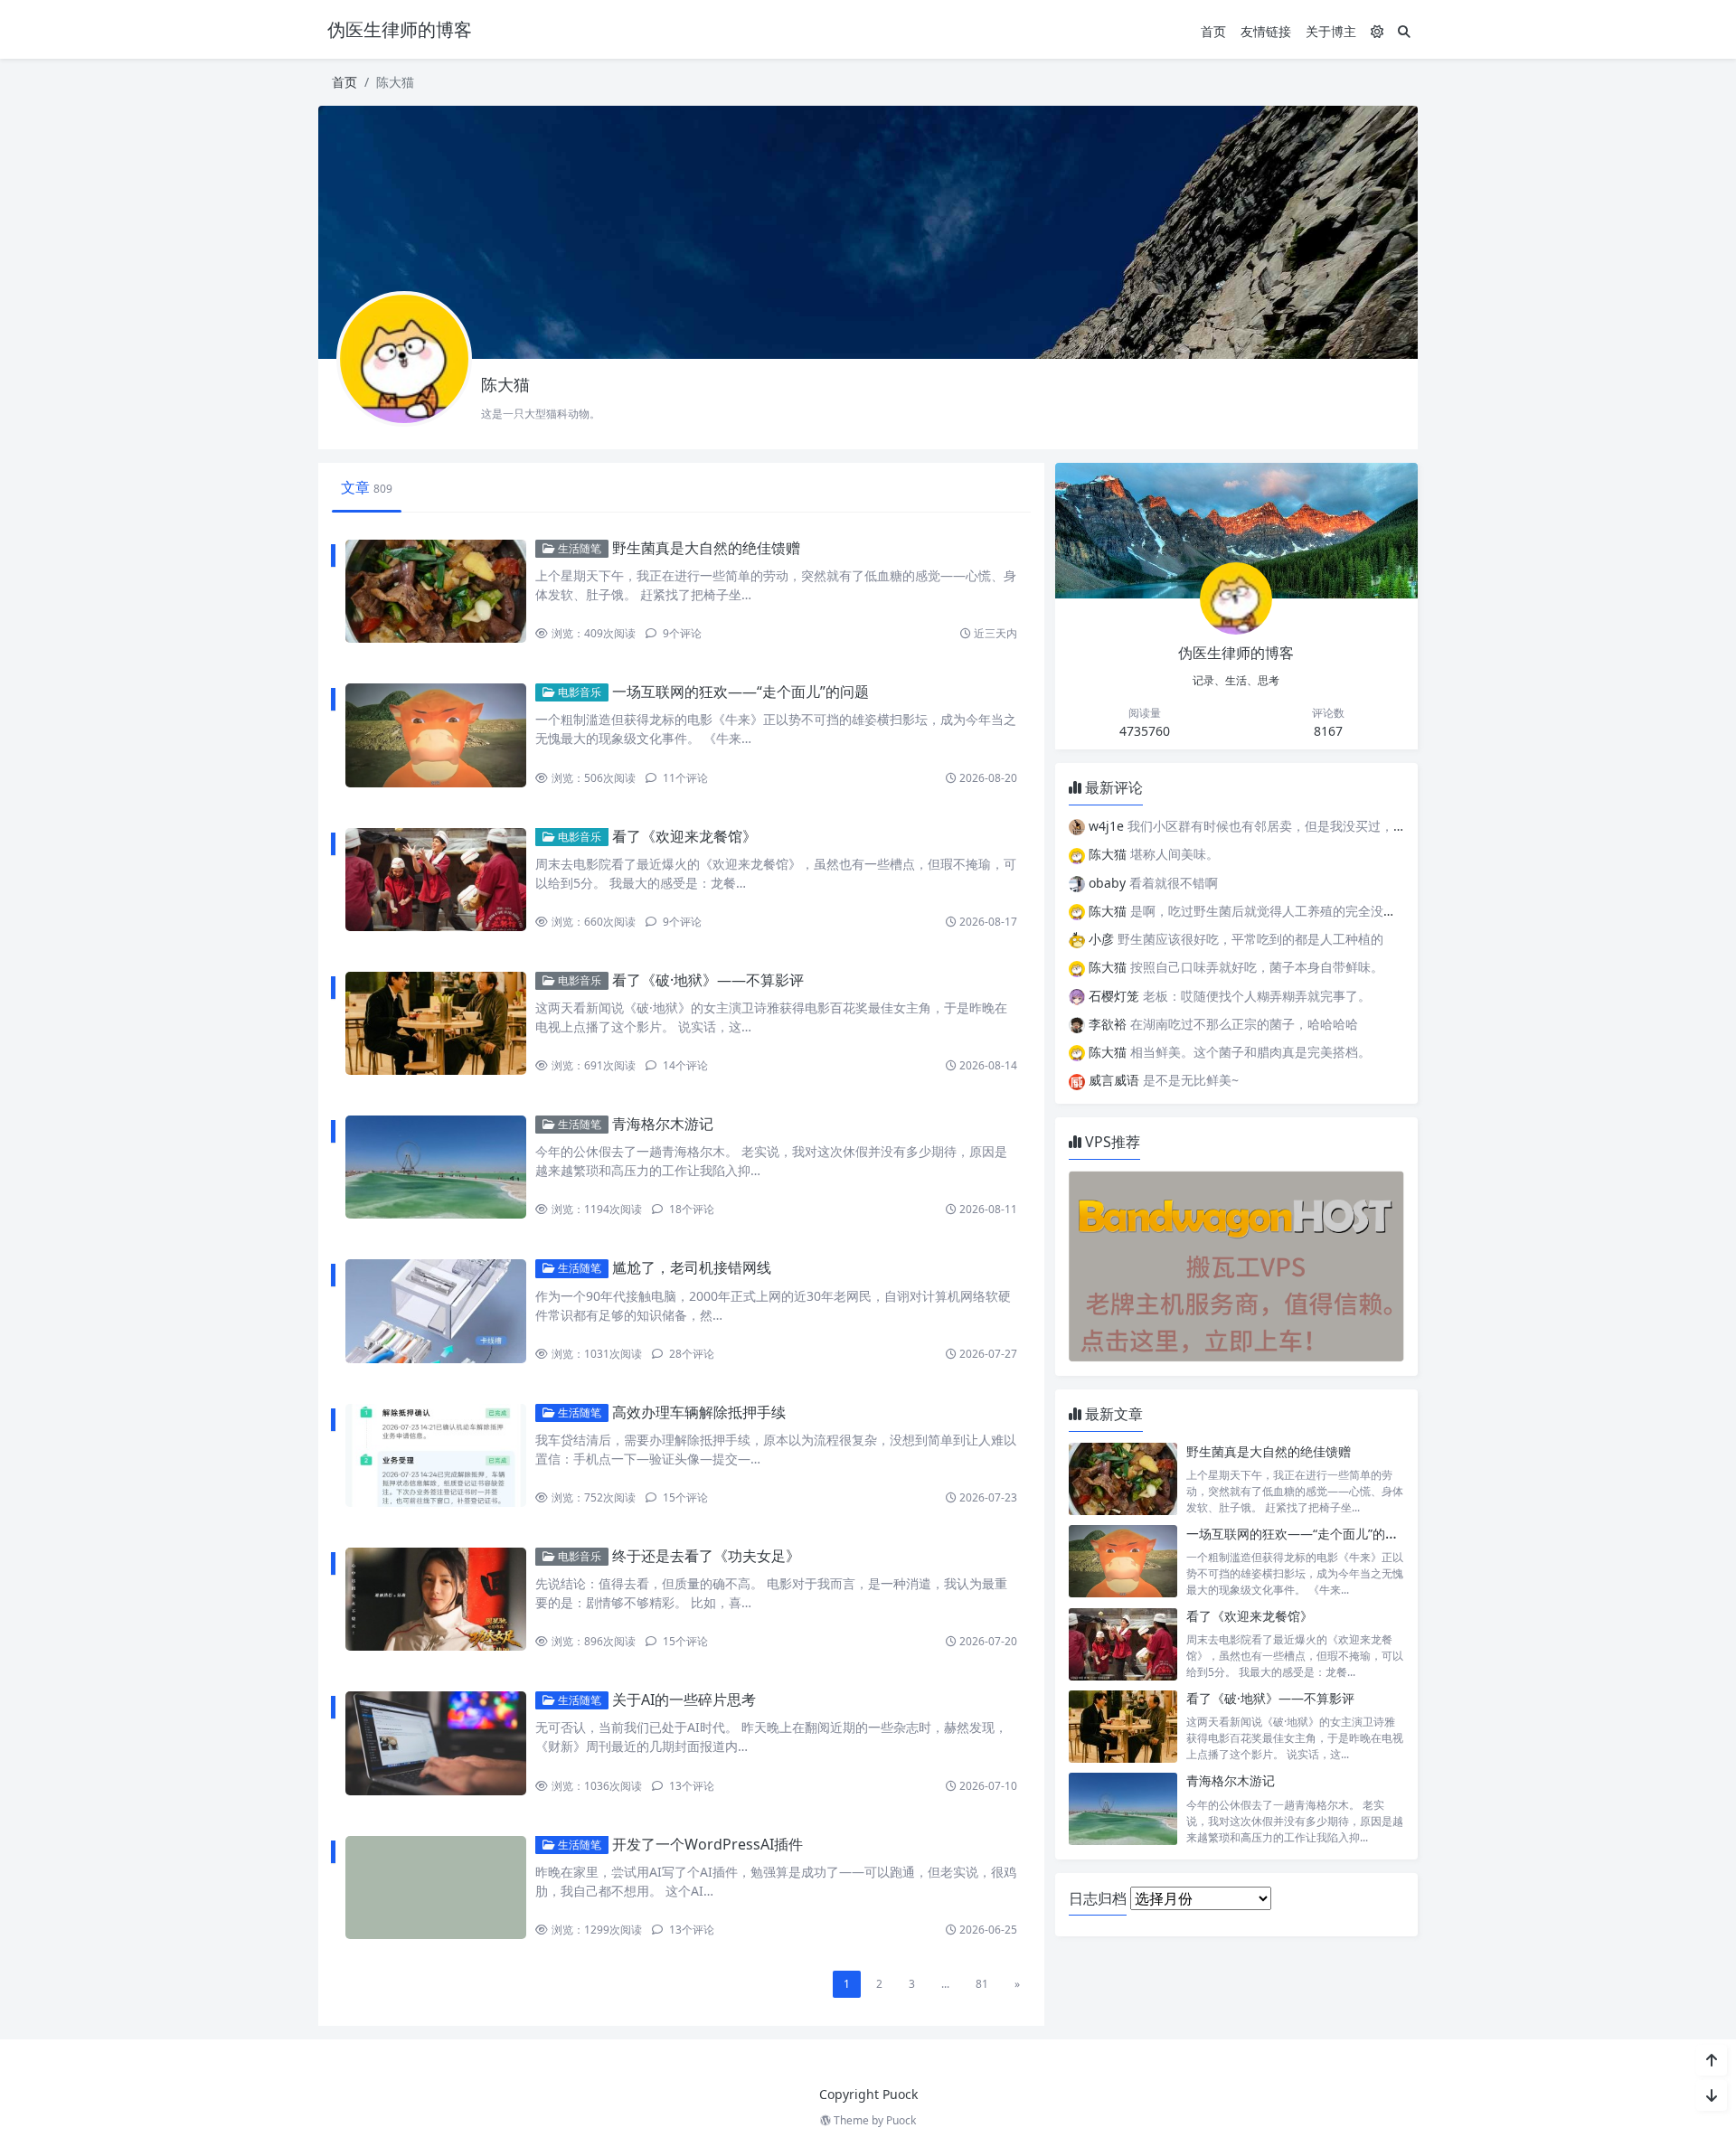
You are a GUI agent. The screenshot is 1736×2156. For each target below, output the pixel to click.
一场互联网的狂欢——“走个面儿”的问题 (741, 692)
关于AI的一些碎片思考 (684, 1699)
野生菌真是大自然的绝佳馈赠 (706, 548)
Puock (901, 2120)
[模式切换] (1377, 31)
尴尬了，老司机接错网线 (692, 1267)
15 (684, 1497)
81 (982, 1984)
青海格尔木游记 (663, 1124)
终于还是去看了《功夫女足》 (706, 1556)
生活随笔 (578, 548)
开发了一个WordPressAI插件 (708, 1844)
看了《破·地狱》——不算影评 (708, 980)
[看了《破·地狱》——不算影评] (1123, 1726)
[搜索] (1404, 31)
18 (690, 1209)
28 (690, 1354)
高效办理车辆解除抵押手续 (699, 1412)
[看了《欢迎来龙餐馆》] (1123, 1644)
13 (690, 1786)
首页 (1213, 31)
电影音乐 (578, 692)
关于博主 (1331, 31)
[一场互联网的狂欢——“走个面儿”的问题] (1123, 1562)
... (945, 1984)
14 (684, 1065)
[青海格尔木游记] (1123, 1808)
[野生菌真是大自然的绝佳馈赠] (1123, 1479)
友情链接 (1266, 31)
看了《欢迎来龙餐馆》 (684, 836)
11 (684, 778)
